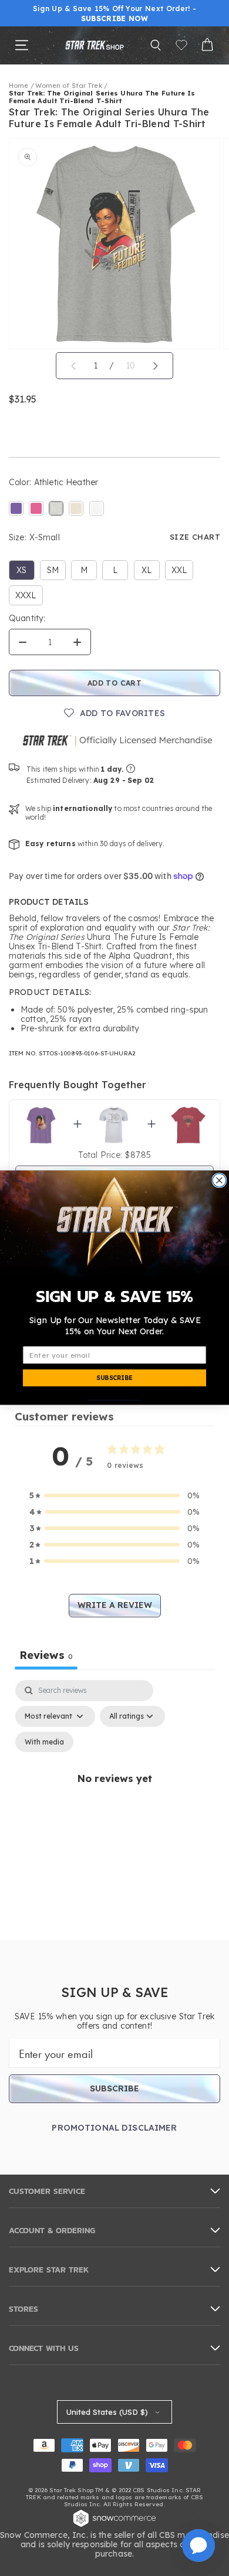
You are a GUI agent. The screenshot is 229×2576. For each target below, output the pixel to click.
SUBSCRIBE (114, 1378)
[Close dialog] (219, 1180)
